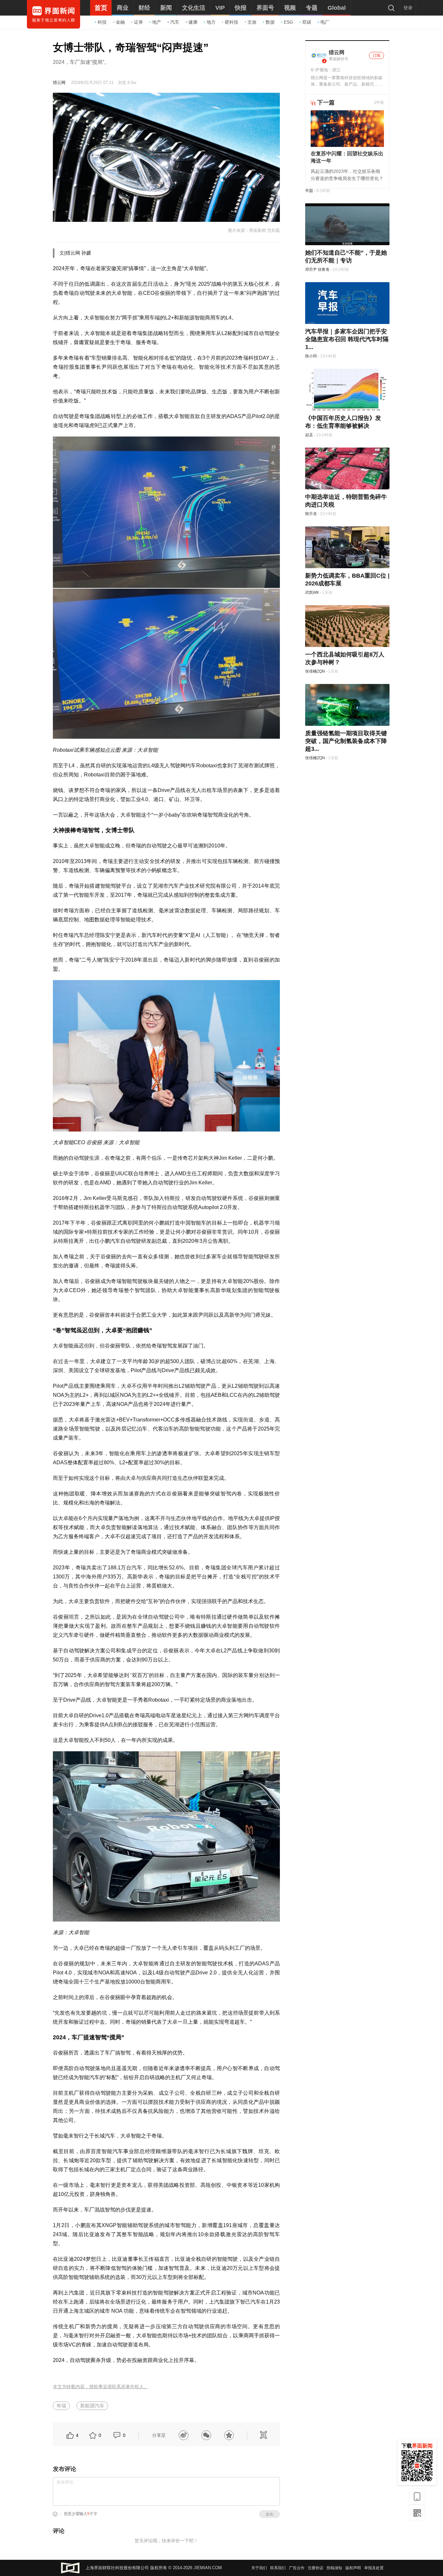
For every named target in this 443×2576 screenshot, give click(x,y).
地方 (211, 22)
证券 (138, 22)
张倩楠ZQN (315, 671)
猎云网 (59, 83)
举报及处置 (374, 2568)
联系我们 (278, 2568)
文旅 (252, 22)
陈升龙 (311, 514)
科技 (102, 22)
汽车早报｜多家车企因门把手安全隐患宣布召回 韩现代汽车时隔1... (347, 339)
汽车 (175, 22)
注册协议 (316, 2568)
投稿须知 (334, 2568)
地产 (157, 22)
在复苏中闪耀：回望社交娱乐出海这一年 (347, 157)
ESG (288, 22)
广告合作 (297, 2568)
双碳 (307, 22)
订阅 (377, 55)
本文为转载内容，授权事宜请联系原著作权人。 (101, 2387)
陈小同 (311, 356)
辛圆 (309, 191)
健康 (193, 22)
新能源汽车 (92, 2406)
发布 (269, 2514)
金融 (120, 22)
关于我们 (259, 2568)
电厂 (325, 22)
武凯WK (312, 593)
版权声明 (353, 2568)
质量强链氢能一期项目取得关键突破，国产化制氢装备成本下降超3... (346, 741)
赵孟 (309, 435)
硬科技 (232, 22)
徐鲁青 (324, 270)
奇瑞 (61, 2406)
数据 (270, 22)
